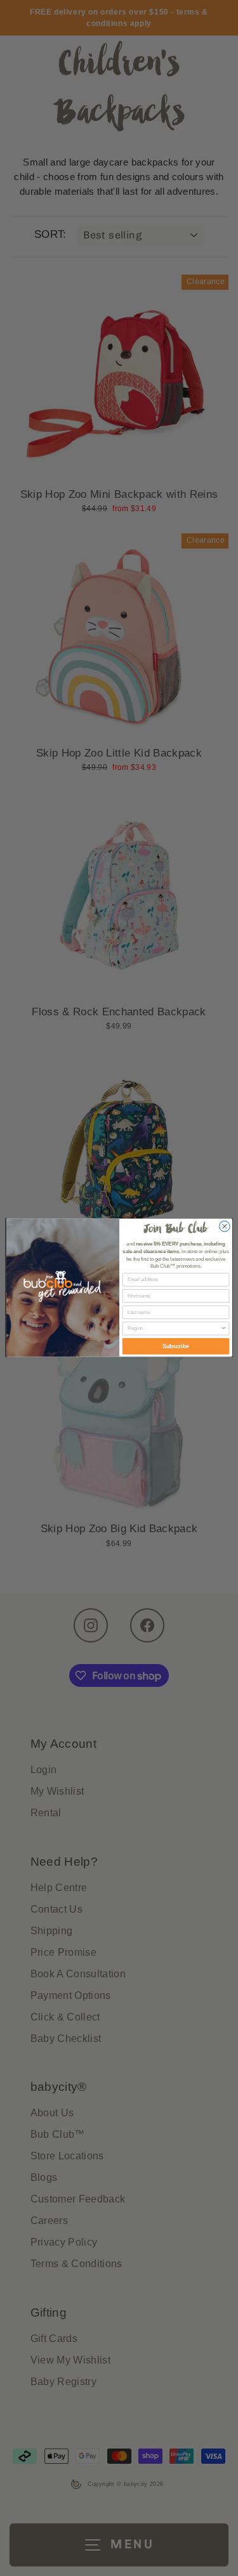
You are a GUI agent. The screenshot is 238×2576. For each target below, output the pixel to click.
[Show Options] (223, 1329)
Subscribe (175, 1347)
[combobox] (174, 1329)
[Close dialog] (224, 1227)
